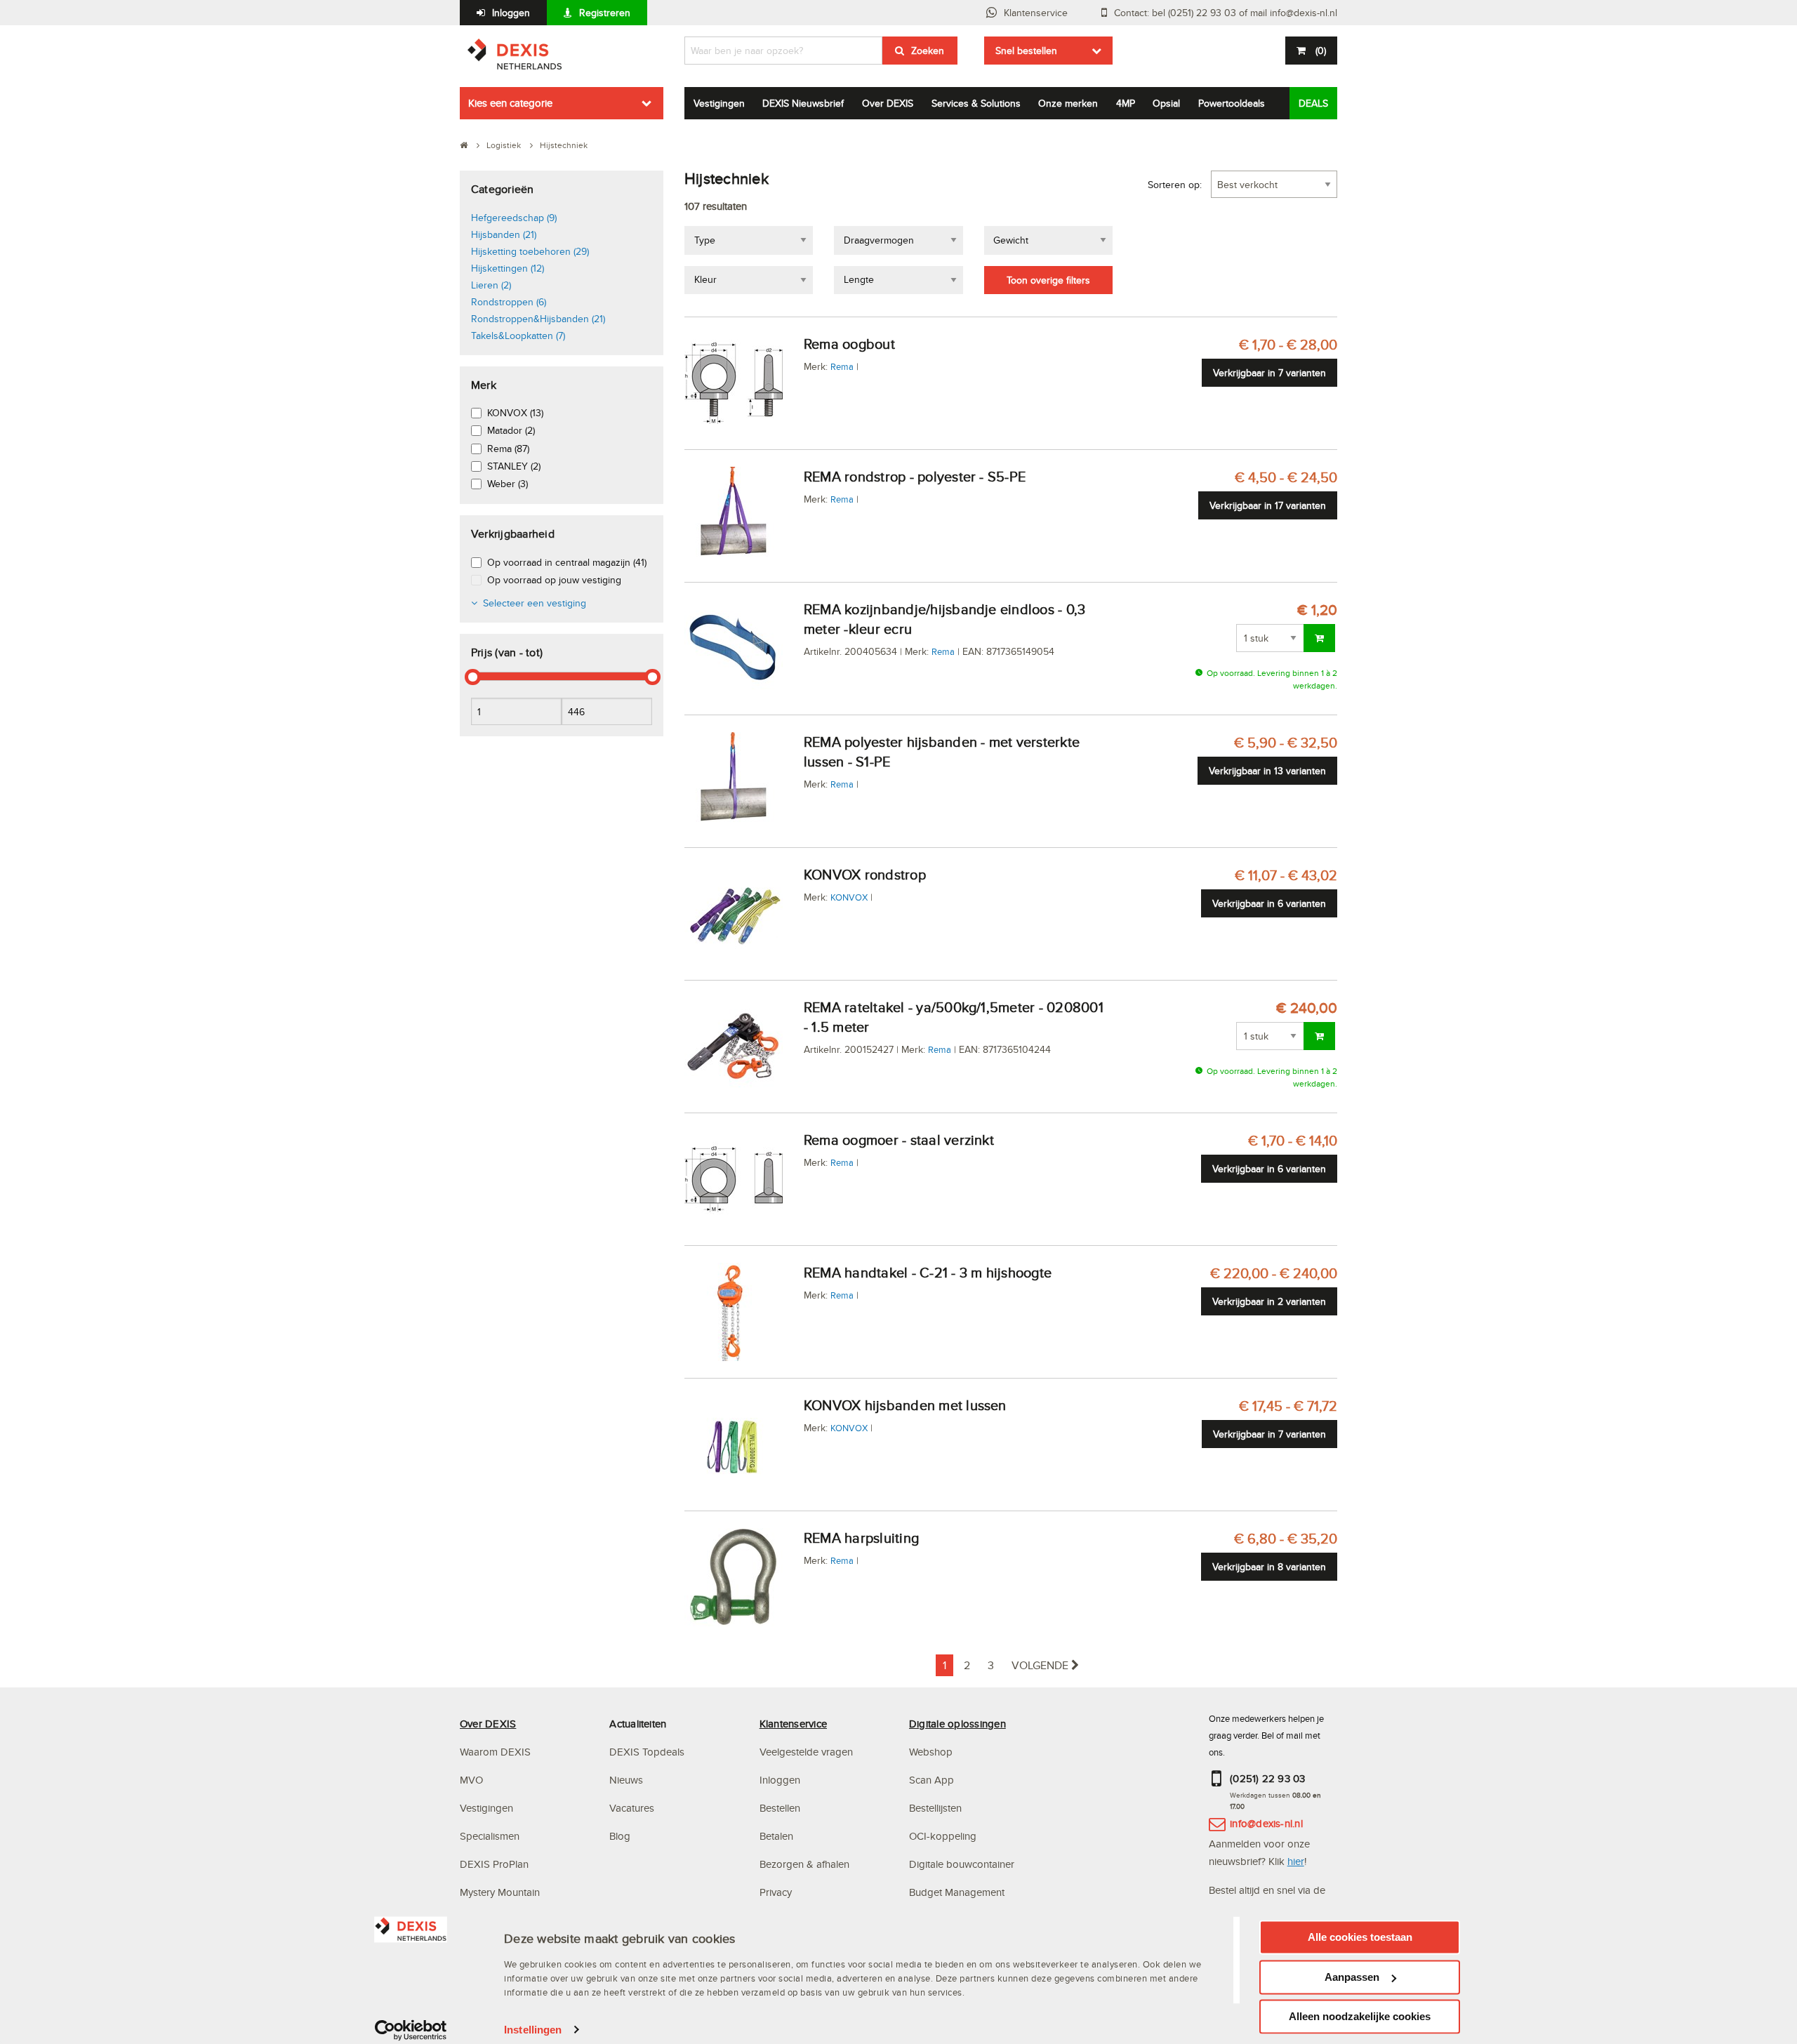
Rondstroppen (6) (509, 302)
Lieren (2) (491, 285)
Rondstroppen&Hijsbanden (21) (538, 319)
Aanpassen (1352, 1977)
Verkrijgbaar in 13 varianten (1267, 771)
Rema (842, 366)
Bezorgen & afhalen (804, 1864)
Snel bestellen (1026, 51)
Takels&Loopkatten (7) (518, 336)
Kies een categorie (510, 103)
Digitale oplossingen (957, 1724)
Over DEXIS (888, 103)
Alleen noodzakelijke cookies (1360, 2016)
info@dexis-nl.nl (1266, 1823)
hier (1296, 1861)
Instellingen (533, 2030)
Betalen (776, 1836)
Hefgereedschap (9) (514, 218)
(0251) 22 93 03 (1268, 1778)
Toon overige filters (1048, 280)
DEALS (1313, 103)
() (1321, 51)
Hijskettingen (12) (508, 268)
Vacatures (632, 1808)
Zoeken (928, 51)
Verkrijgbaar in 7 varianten (1269, 373)
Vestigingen (719, 103)
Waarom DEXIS (495, 1752)
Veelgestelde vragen (808, 1752)
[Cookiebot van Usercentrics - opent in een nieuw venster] (411, 2030)
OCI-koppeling (943, 1836)
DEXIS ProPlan (494, 1864)
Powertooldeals (1232, 103)
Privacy (776, 1892)
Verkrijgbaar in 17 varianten (1268, 505)
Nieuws (626, 1780)
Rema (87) (508, 449)
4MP (1126, 103)
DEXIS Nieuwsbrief (803, 103)
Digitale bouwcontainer (962, 1864)
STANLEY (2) (514, 466)
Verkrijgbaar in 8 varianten (1269, 1567)
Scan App (931, 1780)
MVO (471, 1780)
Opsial (1166, 103)
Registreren (605, 13)
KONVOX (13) (515, 413)
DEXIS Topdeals (647, 1752)
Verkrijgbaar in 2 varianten (1269, 1301)
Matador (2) (511, 430)
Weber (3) (508, 484)
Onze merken (1068, 103)
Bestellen (780, 1808)
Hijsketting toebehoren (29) (530, 251)
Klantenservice (1036, 13)
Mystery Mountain (500, 1892)
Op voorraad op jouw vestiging (554, 580)
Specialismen (490, 1836)
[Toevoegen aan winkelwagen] (1319, 638)
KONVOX (849, 897)
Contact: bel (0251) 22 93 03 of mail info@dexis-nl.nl (1226, 13)
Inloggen (511, 13)
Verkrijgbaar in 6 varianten (1269, 903)
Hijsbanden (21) (504, 234)
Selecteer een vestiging (535, 603)
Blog (620, 1836)
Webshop (931, 1752)
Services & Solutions (976, 103)
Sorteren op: (1175, 185)
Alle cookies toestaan (1360, 1937)
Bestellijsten (935, 1808)
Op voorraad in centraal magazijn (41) (567, 562)
